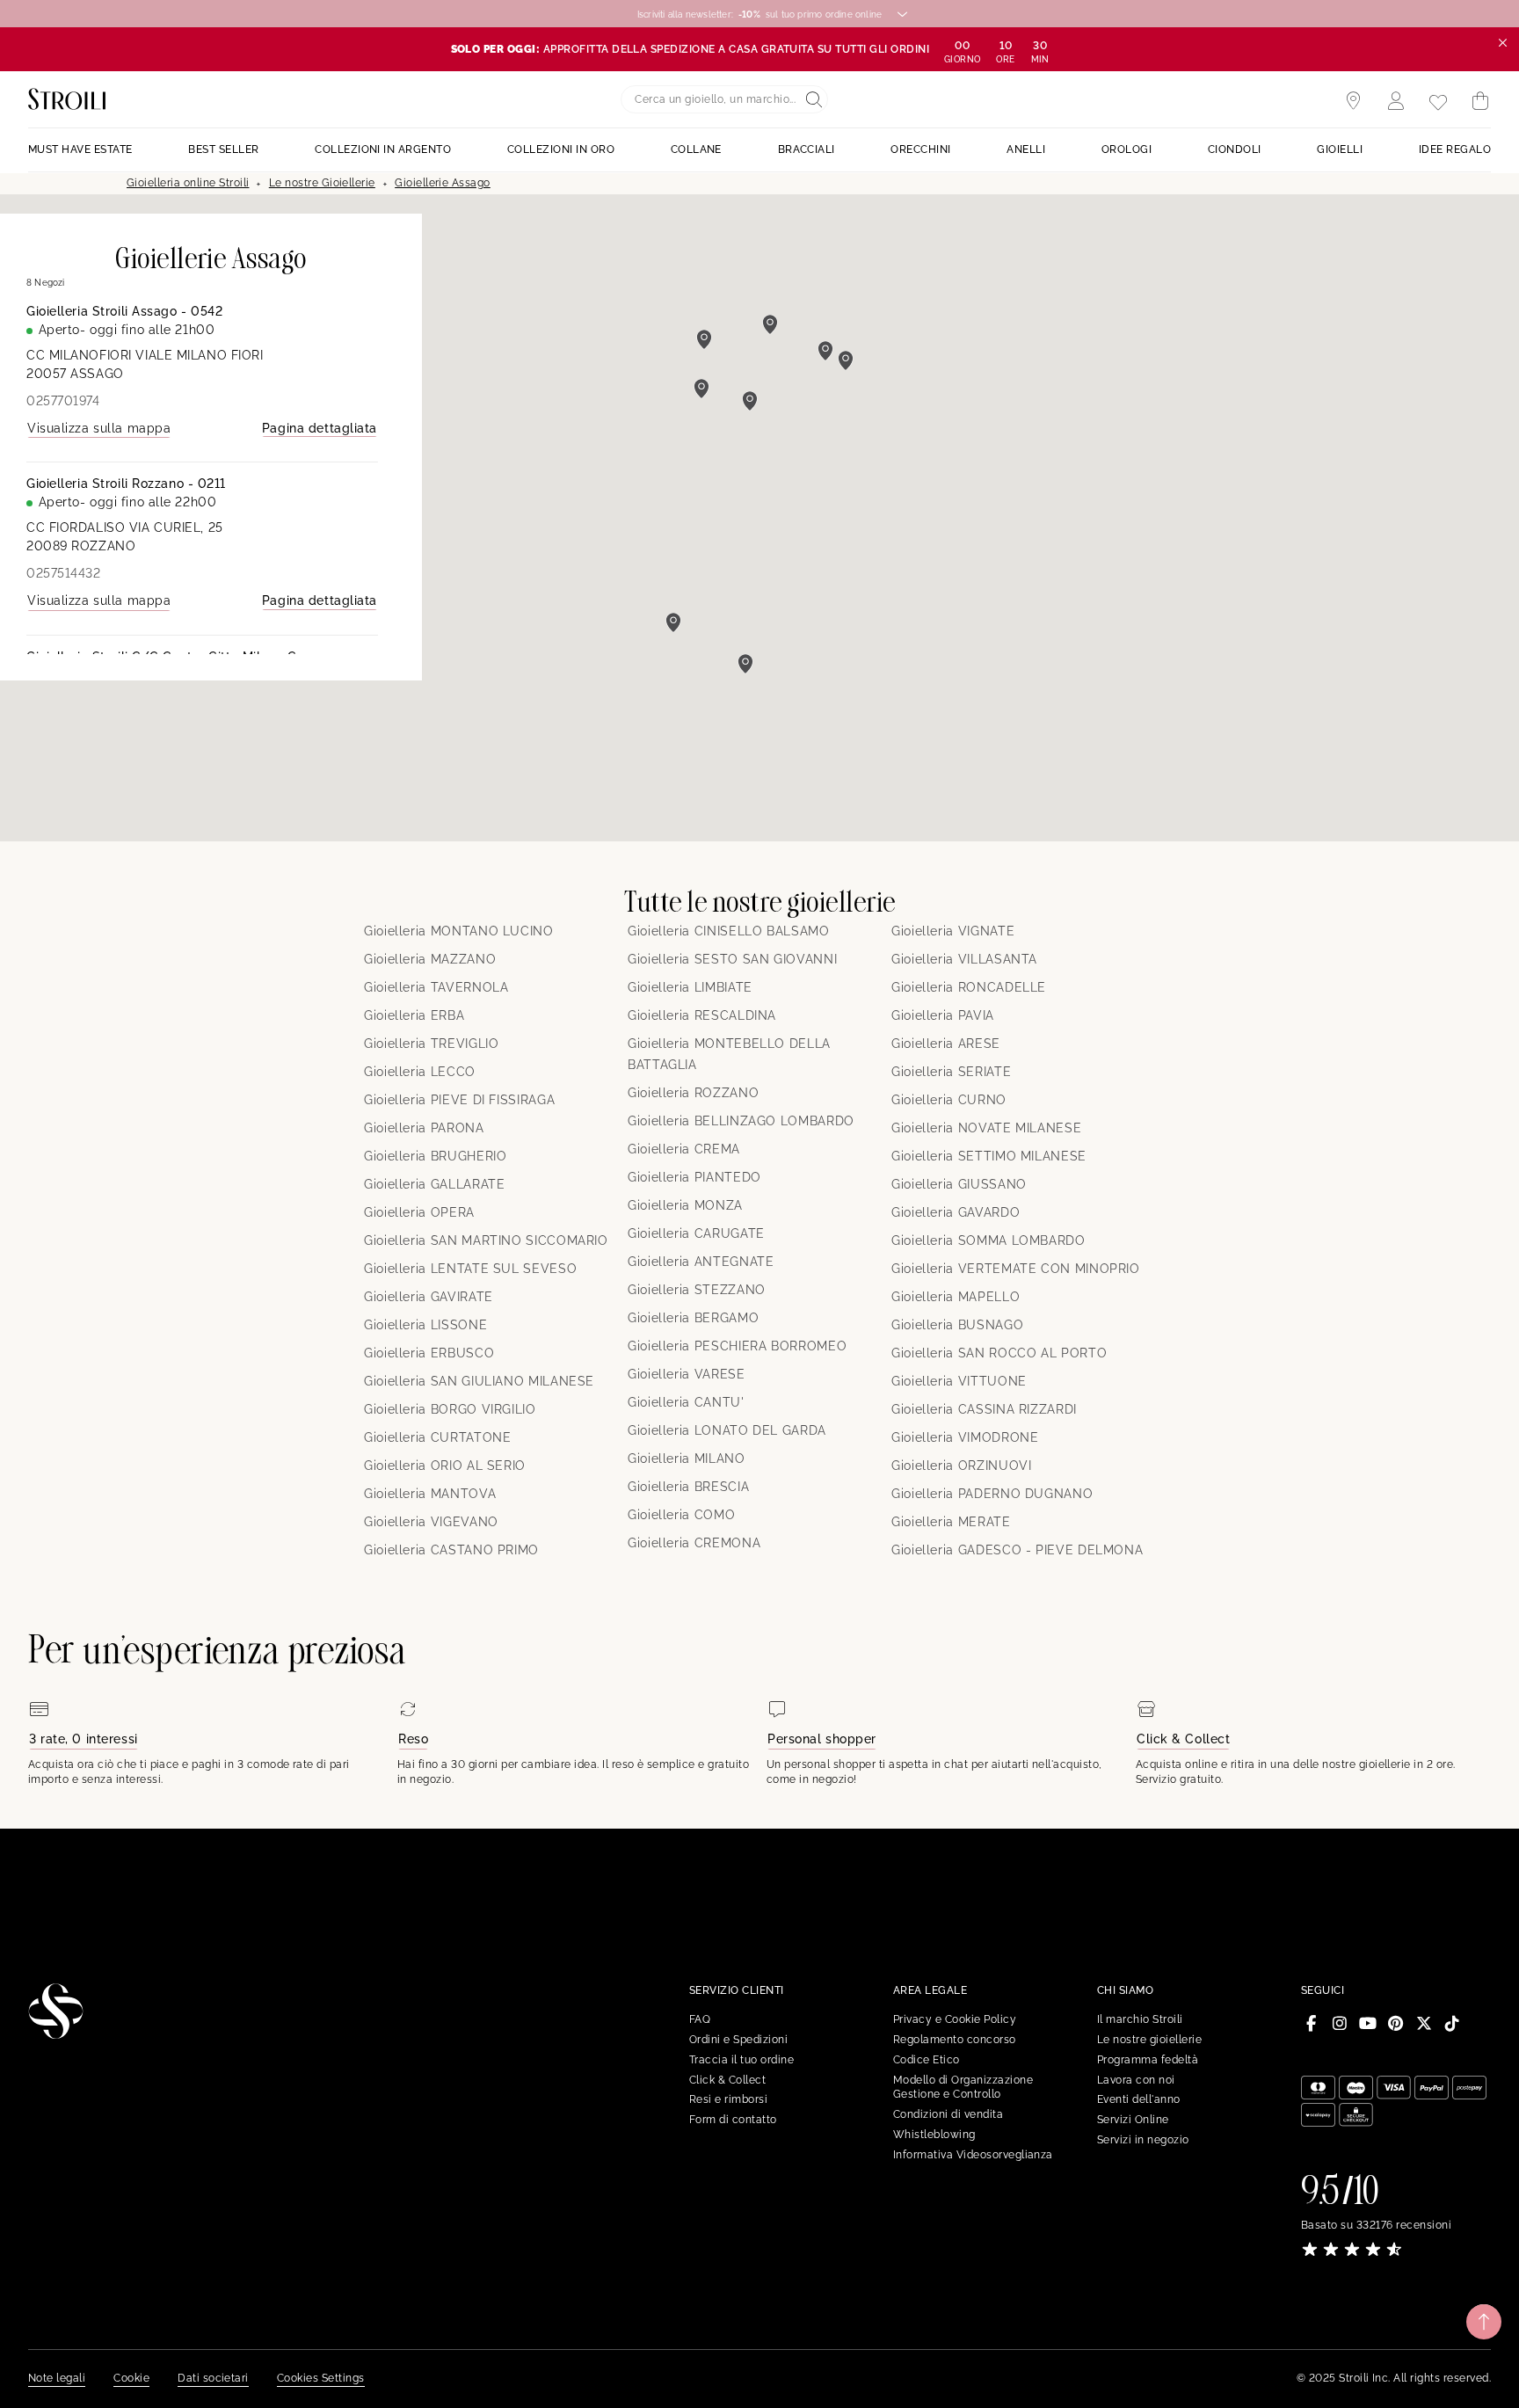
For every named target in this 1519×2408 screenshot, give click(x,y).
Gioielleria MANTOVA (430, 1494)
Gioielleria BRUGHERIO (435, 1156)
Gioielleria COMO (681, 1515)
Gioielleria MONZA (685, 1205)
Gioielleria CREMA (684, 1149)
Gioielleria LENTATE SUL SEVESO (470, 1269)
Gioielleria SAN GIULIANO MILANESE (479, 1381)
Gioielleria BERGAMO (693, 1318)
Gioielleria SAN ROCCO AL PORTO (999, 1353)
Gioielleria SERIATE (951, 1072)
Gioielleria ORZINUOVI (961, 1466)
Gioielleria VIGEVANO (431, 1522)
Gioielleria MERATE (951, 1522)
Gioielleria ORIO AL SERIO (445, 1466)
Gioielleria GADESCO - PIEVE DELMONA (1017, 1550)
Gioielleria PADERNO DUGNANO (992, 1494)
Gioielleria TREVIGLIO (431, 1044)
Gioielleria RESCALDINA (702, 1015)
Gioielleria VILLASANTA (964, 959)
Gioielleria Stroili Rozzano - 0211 (126, 484)
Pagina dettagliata (320, 428)
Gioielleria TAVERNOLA (436, 987)
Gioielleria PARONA (424, 1128)
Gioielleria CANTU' (686, 1402)
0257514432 (64, 573)
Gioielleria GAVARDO (956, 1212)
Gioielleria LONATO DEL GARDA (727, 1430)
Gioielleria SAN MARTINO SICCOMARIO (486, 1240)
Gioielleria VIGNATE (953, 931)
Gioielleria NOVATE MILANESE (986, 1128)
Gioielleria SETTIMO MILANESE (989, 1156)
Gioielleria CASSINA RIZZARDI (984, 1409)
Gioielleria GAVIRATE (429, 1297)
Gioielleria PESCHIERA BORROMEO (737, 1346)
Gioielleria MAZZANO (430, 959)
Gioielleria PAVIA (943, 1015)
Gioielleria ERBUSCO (429, 1353)
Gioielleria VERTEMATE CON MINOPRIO (1016, 1269)
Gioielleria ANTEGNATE (701, 1262)
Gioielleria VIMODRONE (965, 1437)
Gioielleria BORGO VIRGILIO (450, 1409)
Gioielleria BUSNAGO (957, 1325)
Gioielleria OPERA (419, 1212)
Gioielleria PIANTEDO (694, 1177)
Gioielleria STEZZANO (697, 1290)
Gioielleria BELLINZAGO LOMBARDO (741, 1121)
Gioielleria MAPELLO (956, 1297)
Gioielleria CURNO (949, 1100)
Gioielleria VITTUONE (959, 1381)
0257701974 (63, 401)
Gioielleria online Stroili (188, 183)
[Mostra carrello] (1480, 101)
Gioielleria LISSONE (425, 1325)
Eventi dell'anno (1139, 2099)
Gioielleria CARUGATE (696, 1233)
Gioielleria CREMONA (694, 1543)
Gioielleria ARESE (946, 1044)
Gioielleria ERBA (414, 1015)
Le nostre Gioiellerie (322, 183)
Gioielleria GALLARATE (434, 1184)
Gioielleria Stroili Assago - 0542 (124, 311)
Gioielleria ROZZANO (693, 1093)
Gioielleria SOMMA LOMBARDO (988, 1240)
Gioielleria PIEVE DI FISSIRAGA (459, 1100)
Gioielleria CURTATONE (437, 1437)
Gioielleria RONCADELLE (969, 987)
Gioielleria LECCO (420, 1072)
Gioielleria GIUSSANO (959, 1184)
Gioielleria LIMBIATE (690, 987)
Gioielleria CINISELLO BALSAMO (729, 931)
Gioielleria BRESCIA (688, 1487)
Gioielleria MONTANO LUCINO (459, 931)
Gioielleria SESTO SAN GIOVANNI (732, 959)
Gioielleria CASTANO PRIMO (451, 1550)
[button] (673, 622)
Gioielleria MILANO (687, 1459)
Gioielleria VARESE (687, 1374)
